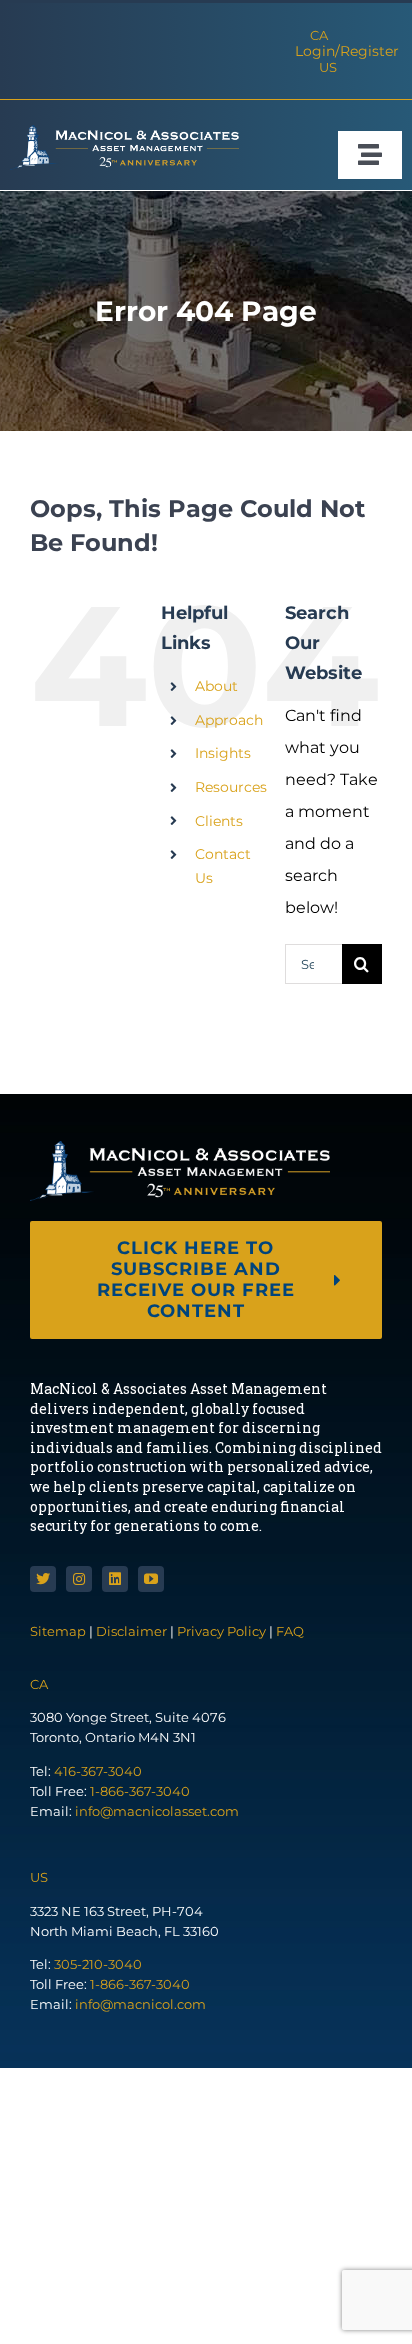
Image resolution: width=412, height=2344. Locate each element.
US (328, 67)
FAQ (290, 1631)
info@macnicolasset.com (157, 1811)
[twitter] (43, 1579)
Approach (229, 720)
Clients (219, 821)
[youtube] (151, 1579)
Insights (223, 753)
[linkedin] (115, 1579)
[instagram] (79, 1579)
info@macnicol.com (140, 2004)
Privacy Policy (221, 1631)
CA (319, 35)
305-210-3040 (98, 1964)
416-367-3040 (98, 1771)
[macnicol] (124, 132)
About (216, 686)
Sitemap (59, 1631)
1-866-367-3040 (140, 1791)
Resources (231, 787)
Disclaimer (131, 1631)
